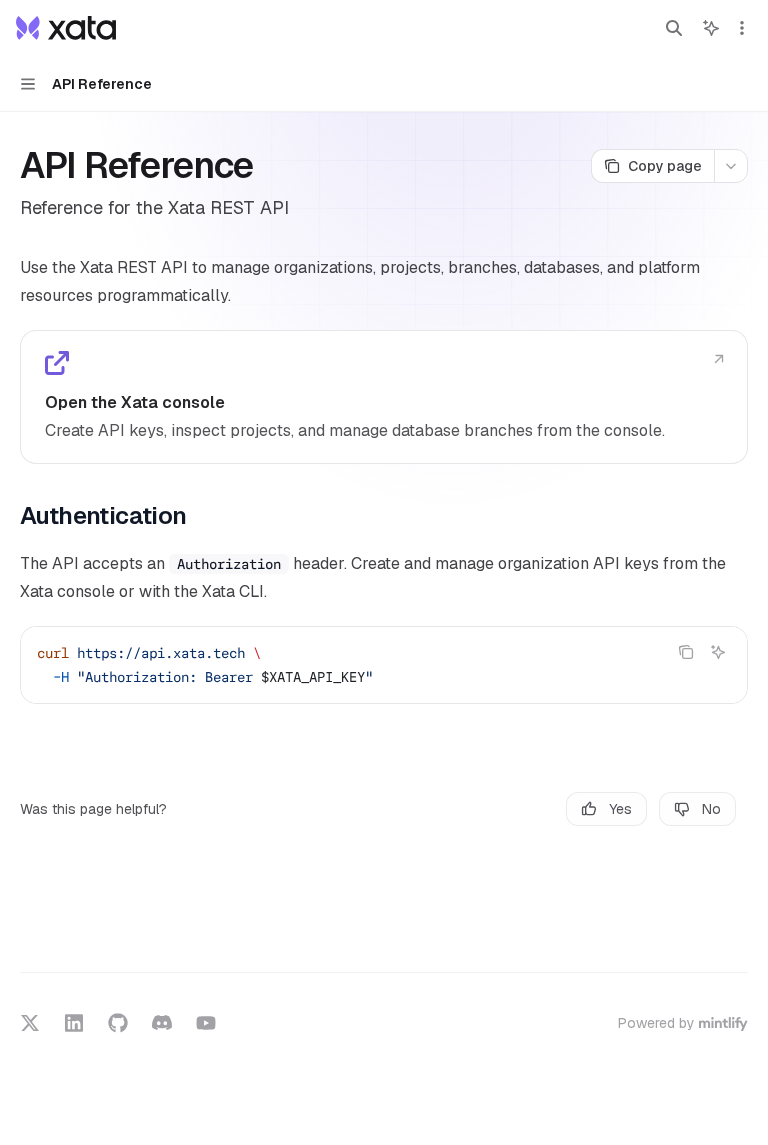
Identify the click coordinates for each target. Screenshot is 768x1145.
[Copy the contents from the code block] (686, 652)
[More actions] (742, 28)
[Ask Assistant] (718, 652)
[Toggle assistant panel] (711, 28)
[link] (384, 397)
